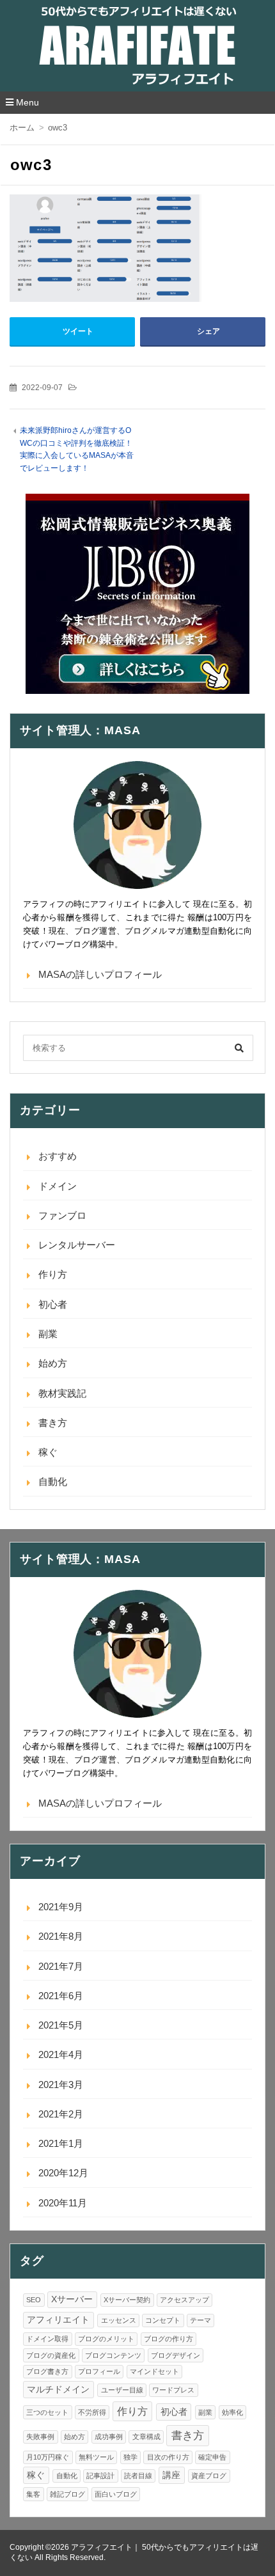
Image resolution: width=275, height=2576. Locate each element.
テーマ (200, 2320)
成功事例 (109, 2437)
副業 (48, 1334)
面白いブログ (116, 2494)
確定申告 (212, 2457)
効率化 (232, 2412)
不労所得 (92, 2412)
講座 (171, 2475)
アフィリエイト (58, 2320)
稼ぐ (48, 1452)
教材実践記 (62, 1393)
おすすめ (58, 1156)
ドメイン (58, 1186)
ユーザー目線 (122, 2390)
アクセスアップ (185, 2300)
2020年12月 (63, 2173)
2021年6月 (61, 1996)
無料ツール (96, 2457)
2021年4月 (61, 2054)
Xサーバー (72, 2299)
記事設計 (100, 2476)
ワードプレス (173, 2390)
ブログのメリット (106, 2339)
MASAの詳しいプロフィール (100, 974)
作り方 (53, 1274)
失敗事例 (40, 2437)
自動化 (53, 1481)
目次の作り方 (168, 2457)
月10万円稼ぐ (48, 2457)
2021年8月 (61, 1936)
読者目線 (138, 2476)
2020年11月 (63, 2203)
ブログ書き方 (47, 2371)
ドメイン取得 (47, 2339)
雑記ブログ (67, 2494)
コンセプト (163, 2320)
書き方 (53, 1423)
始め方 (53, 1363)
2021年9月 (61, 1907)
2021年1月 (61, 2143)
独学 (130, 2457)
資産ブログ (209, 2476)
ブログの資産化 (51, 2355)
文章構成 (146, 2437)
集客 (33, 2494)
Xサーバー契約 (127, 2300)
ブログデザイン (176, 2355)
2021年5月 (61, 2025)
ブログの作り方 (169, 2339)
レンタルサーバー (77, 1245)
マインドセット (154, 2371)
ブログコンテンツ (113, 2355)
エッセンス (119, 2320)
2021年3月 (61, 2085)
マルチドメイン (58, 2390)
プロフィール (99, 2371)
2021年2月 (61, 2114)
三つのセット (47, 2412)
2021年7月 (61, 1966)
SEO (34, 2300)
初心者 (53, 1304)
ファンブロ (62, 1215)
